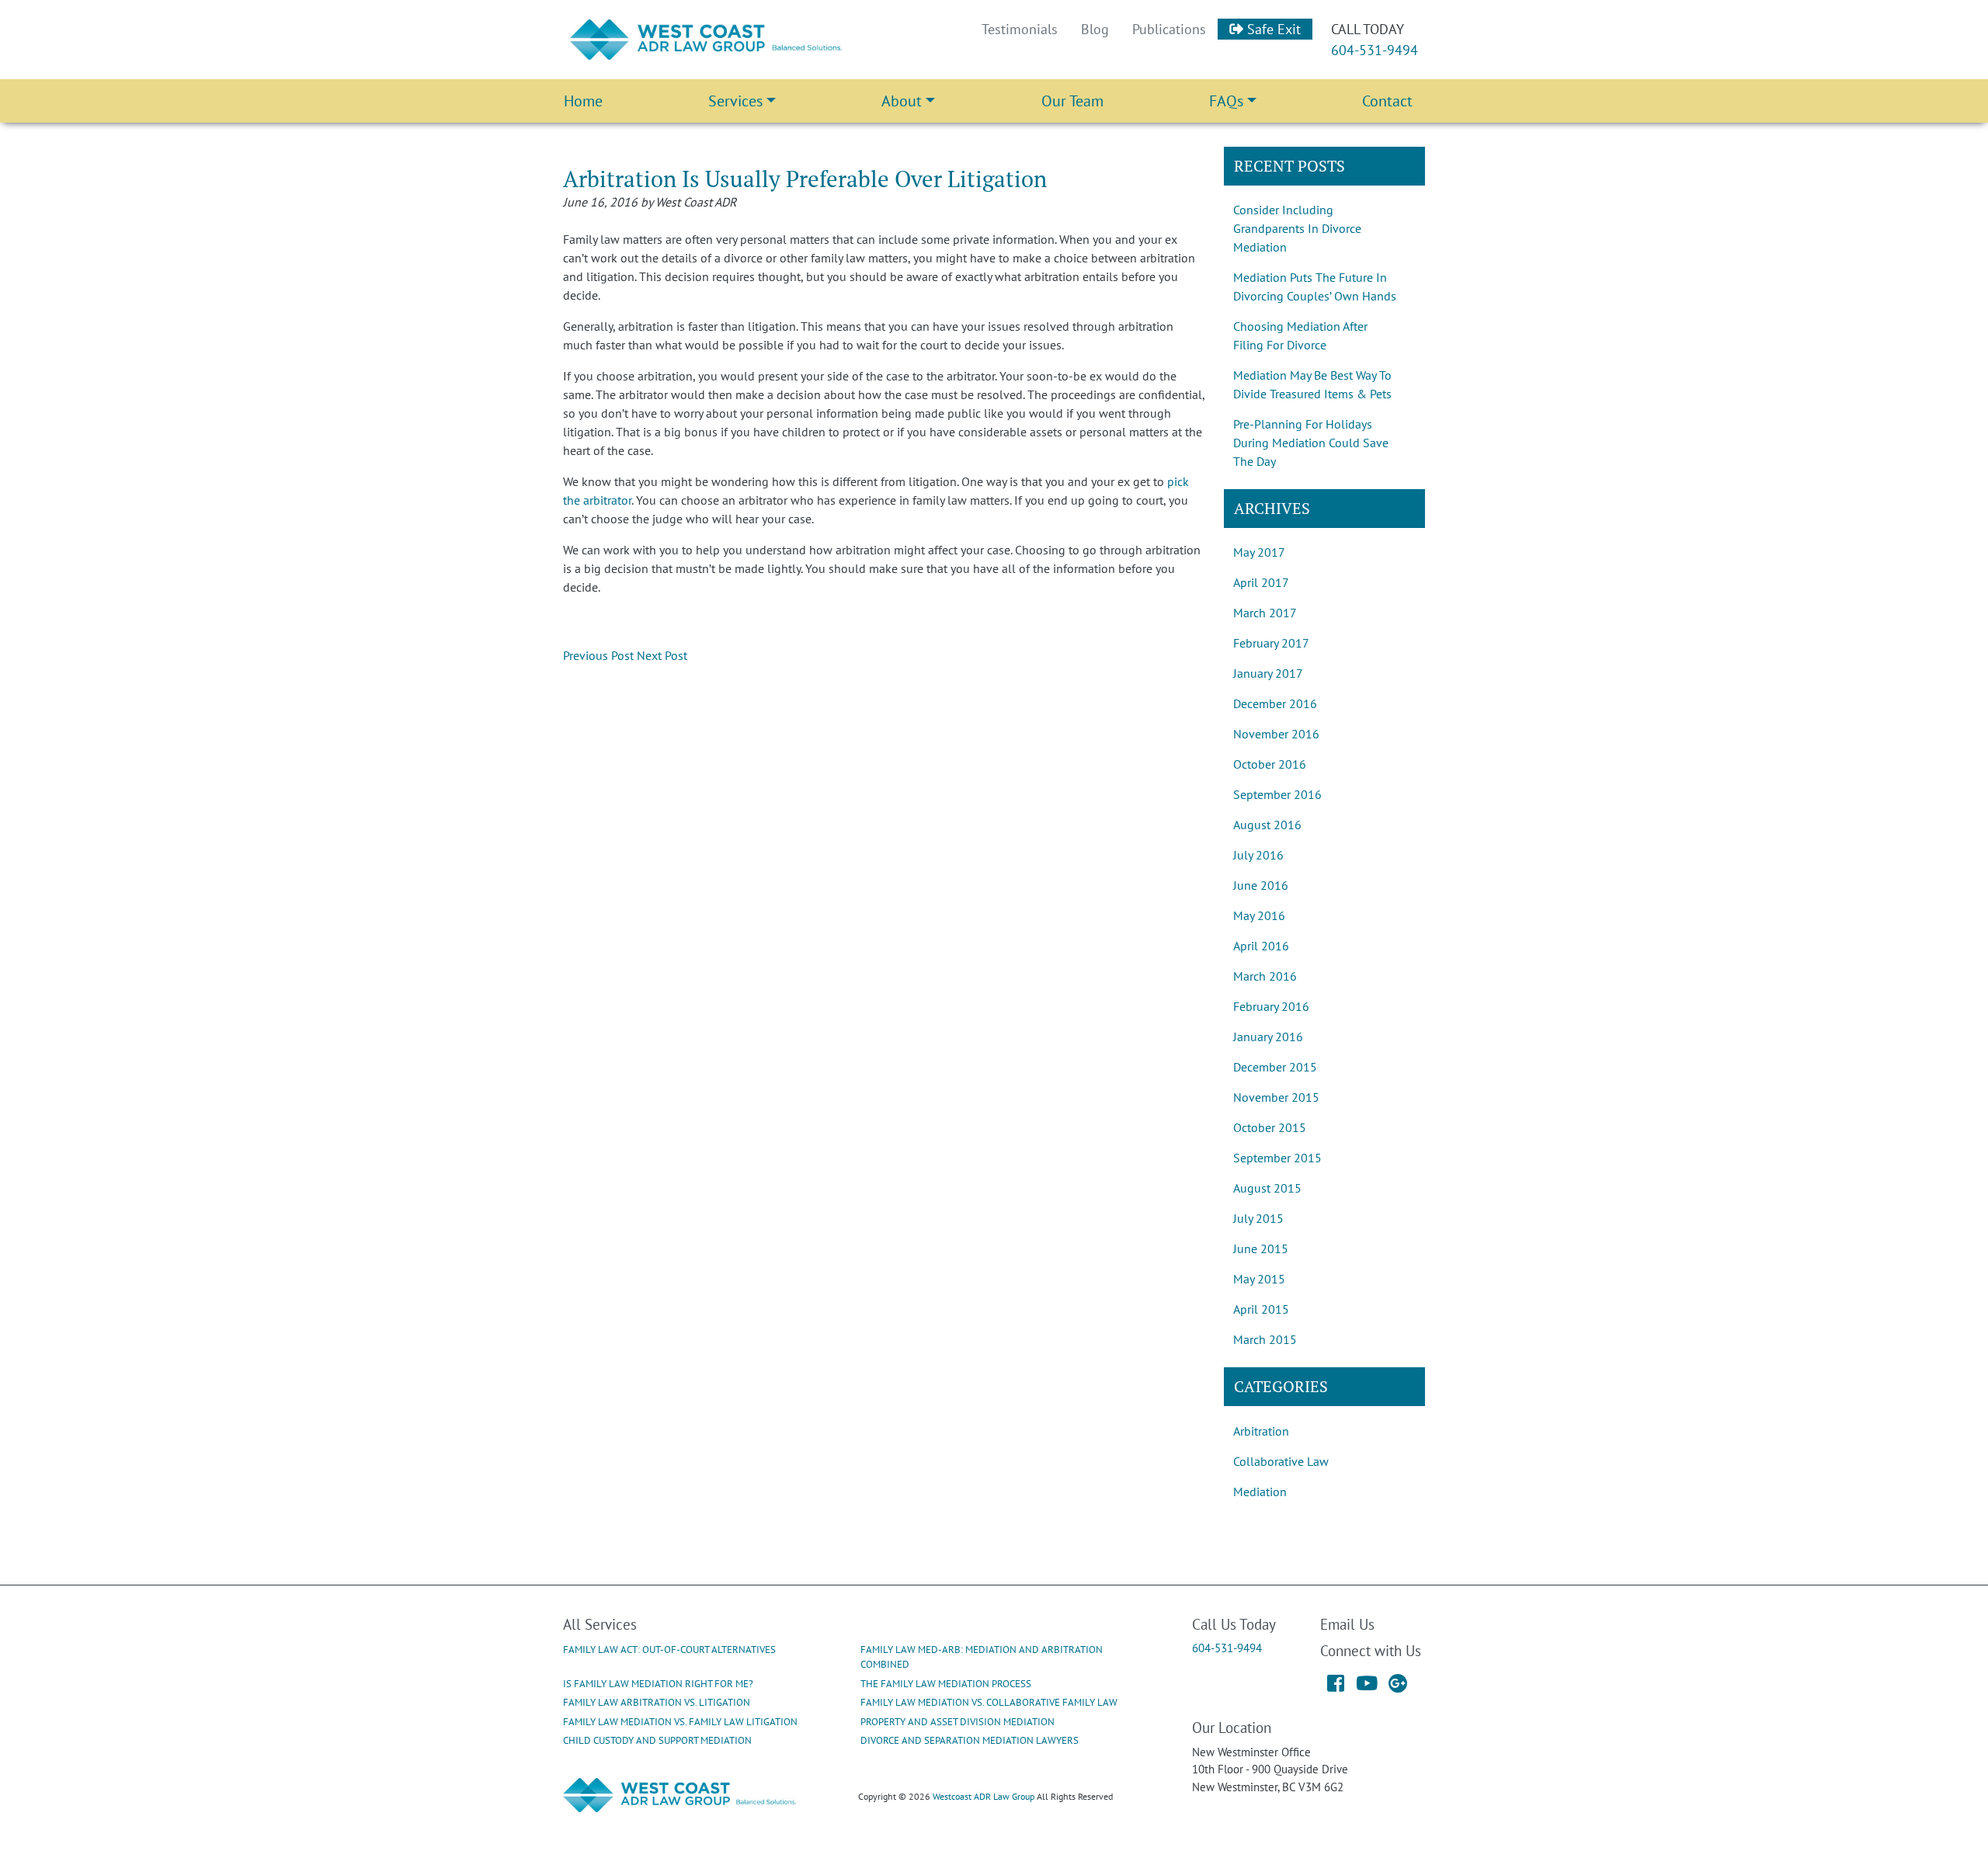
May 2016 (1259, 915)
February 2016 (1271, 1006)
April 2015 (1261, 1309)
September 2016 (1277, 794)
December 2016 (1275, 703)
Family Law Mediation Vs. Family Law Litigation (680, 1722)
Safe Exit (1272, 29)
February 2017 (1271, 643)
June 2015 (1261, 1248)
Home (583, 101)
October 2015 (1270, 1127)
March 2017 (1265, 613)
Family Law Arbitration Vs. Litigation (657, 1702)
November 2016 (1276, 734)
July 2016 (1258, 855)
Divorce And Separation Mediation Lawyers (970, 1740)
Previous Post (598, 655)
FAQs (1226, 101)
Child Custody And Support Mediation (657, 1740)
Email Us (1347, 1624)
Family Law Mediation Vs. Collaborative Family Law (989, 1702)
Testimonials (1020, 29)
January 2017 (1268, 673)
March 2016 (1265, 976)
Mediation (1260, 1492)
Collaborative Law (1281, 1461)
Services (735, 101)
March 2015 (1265, 1339)
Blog (1095, 29)
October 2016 (1270, 764)
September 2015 (1277, 1158)
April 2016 (1261, 946)
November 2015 (1276, 1097)
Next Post (662, 655)
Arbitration (1261, 1431)
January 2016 (1268, 1037)
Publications (1169, 29)
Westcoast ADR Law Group (984, 1796)
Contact (1387, 101)
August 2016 (1267, 825)
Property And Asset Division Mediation (958, 1722)
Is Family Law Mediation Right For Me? (658, 1684)
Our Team (1072, 101)
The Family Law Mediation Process (946, 1684)
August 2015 (1267, 1188)
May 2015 (1259, 1279)
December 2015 (1275, 1067)
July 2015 (1258, 1218)
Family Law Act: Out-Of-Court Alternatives (669, 1650)
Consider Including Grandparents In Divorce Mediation (1297, 228)
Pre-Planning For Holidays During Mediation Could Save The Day (1311, 443)
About (902, 101)
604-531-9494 (1375, 50)
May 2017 (1259, 552)
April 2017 (1261, 582)
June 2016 (1261, 885)
